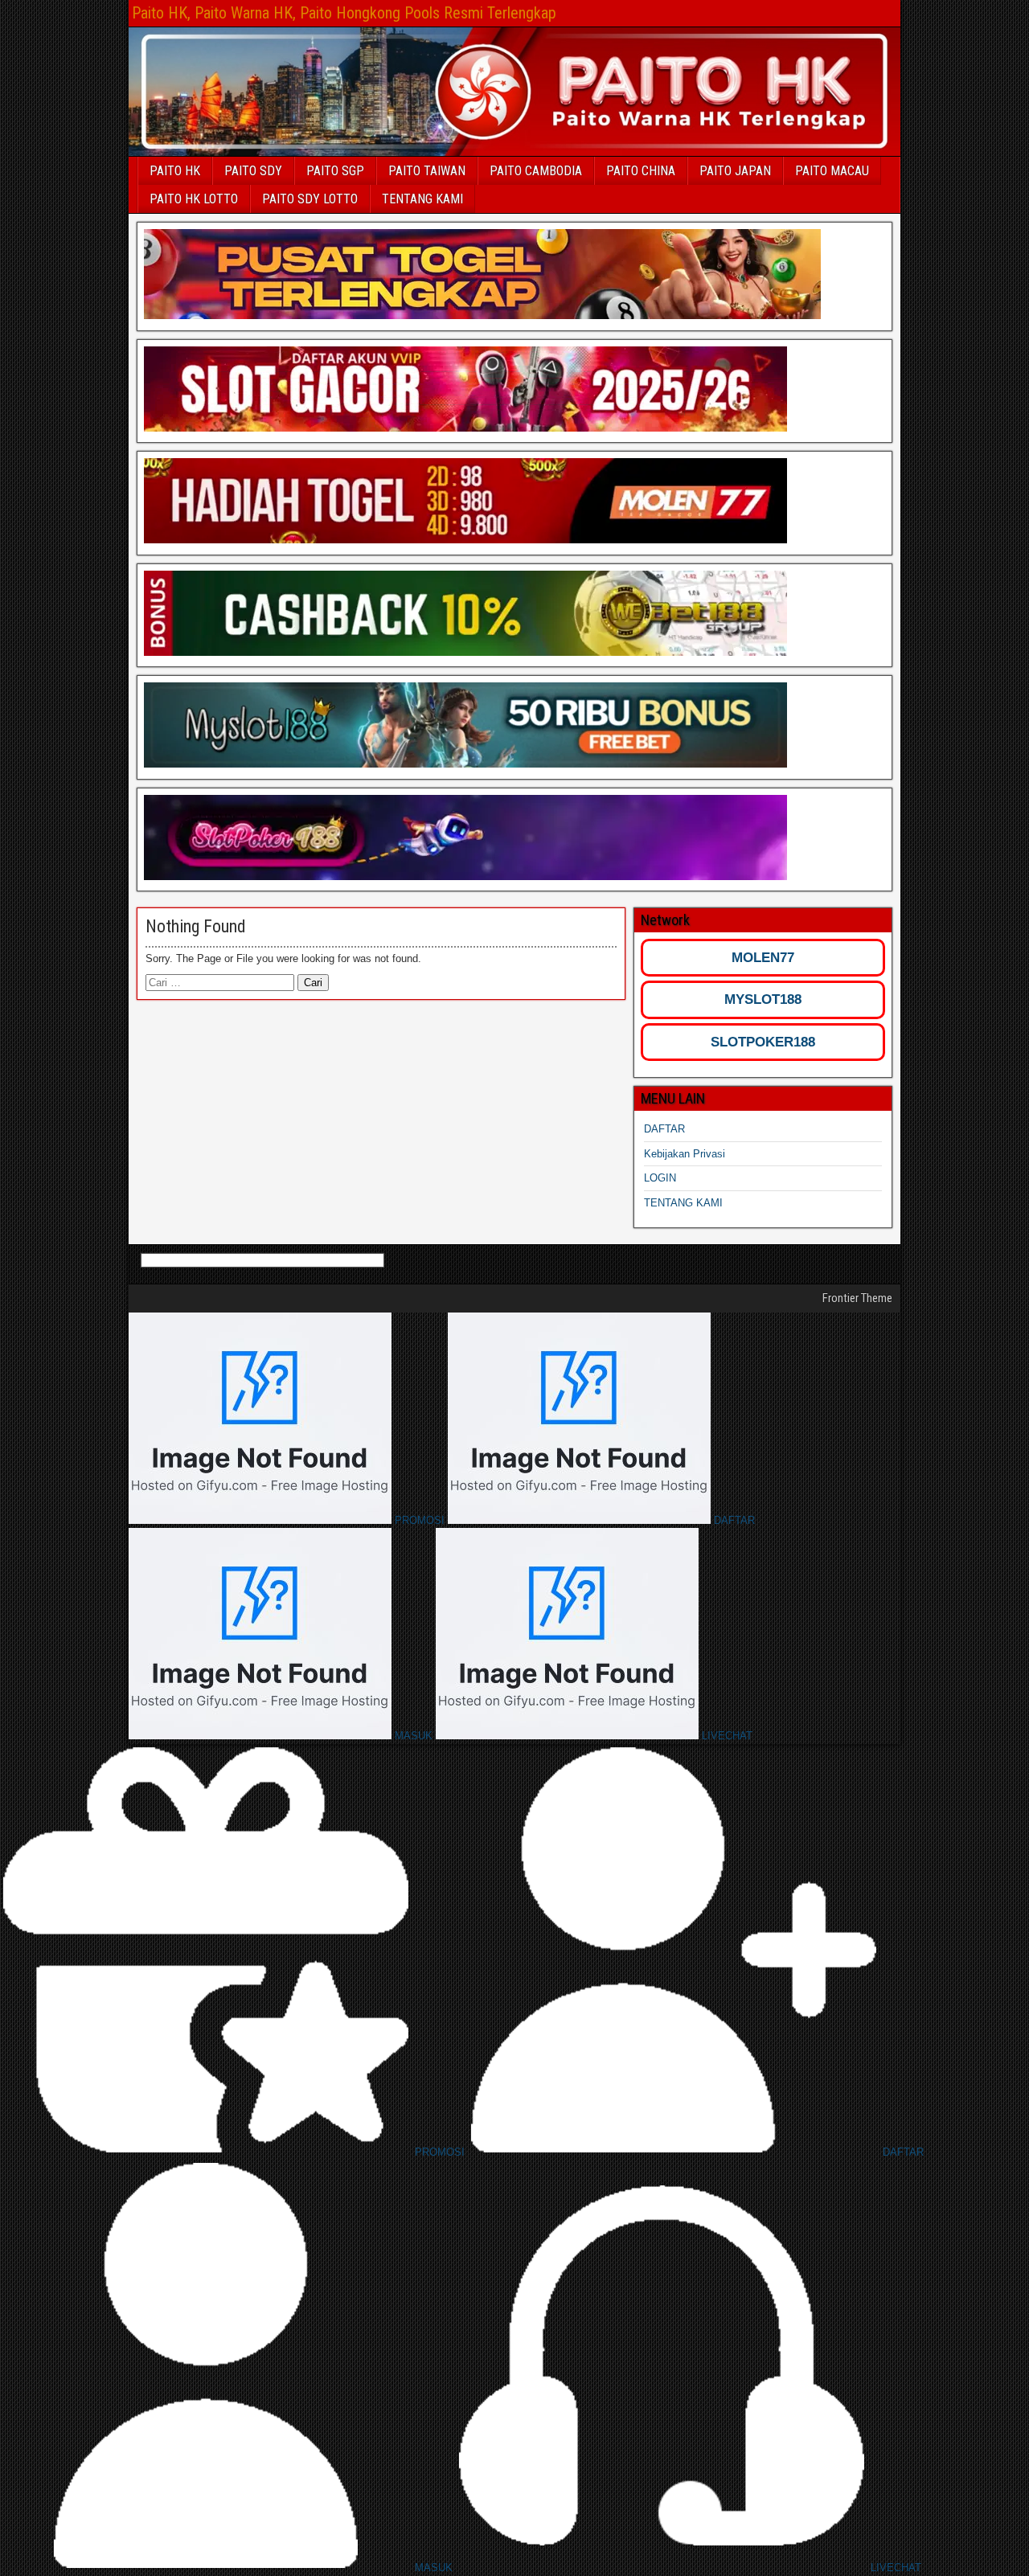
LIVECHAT (726, 1736)
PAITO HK (175, 171)
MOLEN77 (763, 958)
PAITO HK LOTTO (194, 199)
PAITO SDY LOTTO (310, 199)
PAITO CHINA (641, 171)
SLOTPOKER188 (763, 1042)
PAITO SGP (335, 171)
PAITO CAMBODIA (536, 171)
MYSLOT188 (763, 999)
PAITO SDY (253, 171)
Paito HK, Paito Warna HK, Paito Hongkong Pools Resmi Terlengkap (344, 13)
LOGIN (660, 1178)
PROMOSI (420, 1520)
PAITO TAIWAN (427, 171)
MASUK (414, 1736)
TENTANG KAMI (422, 199)
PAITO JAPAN (735, 171)
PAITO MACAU (832, 171)
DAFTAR (664, 1129)
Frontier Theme (857, 1298)
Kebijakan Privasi (685, 1154)
